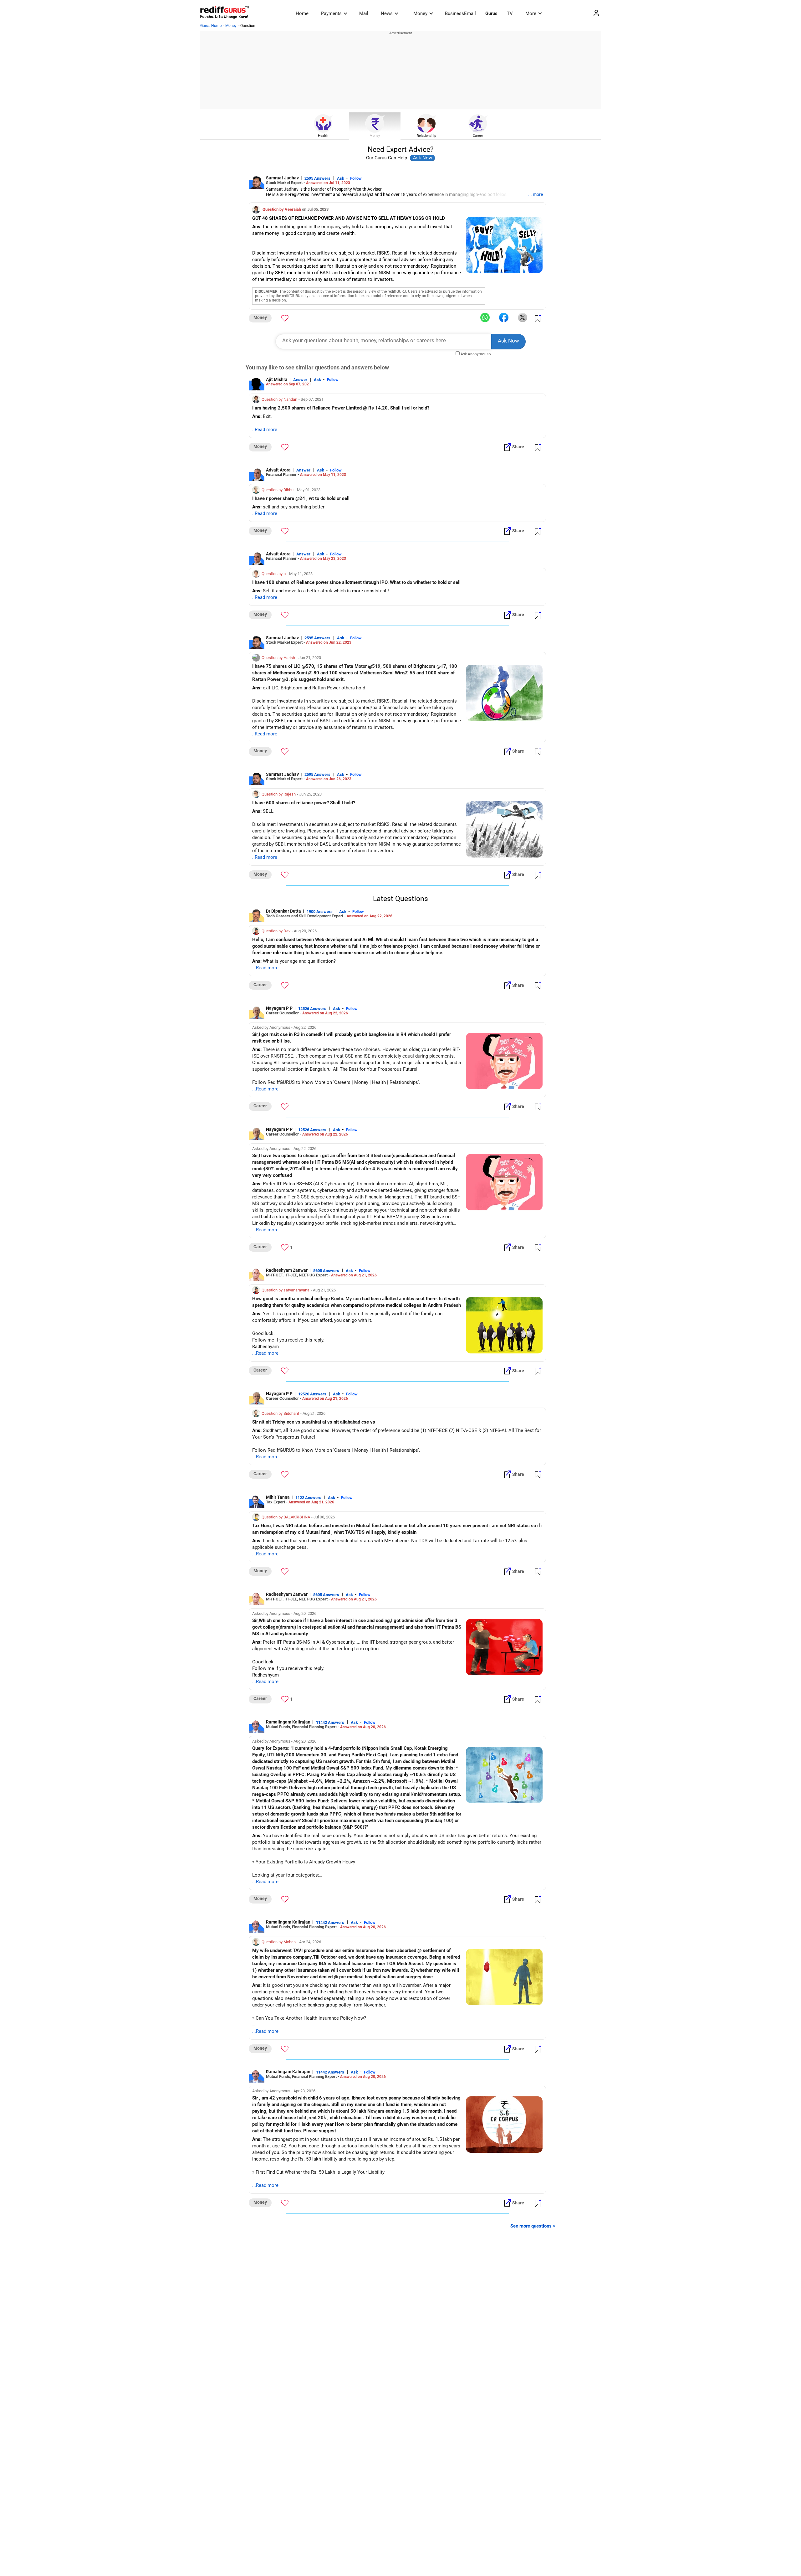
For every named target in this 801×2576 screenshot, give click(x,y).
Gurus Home (211, 26)
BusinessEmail (460, 13)
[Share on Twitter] (523, 317)
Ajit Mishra (277, 379)
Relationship (426, 136)
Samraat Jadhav (282, 178)
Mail (364, 13)
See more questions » (533, 2226)
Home (302, 13)
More (531, 13)
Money (420, 13)
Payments (331, 13)
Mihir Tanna (278, 1497)
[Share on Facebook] (504, 317)
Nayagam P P (279, 1008)
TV (510, 13)
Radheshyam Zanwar (287, 1270)
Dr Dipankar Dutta (283, 911)
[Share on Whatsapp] (485, 317)
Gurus (491, 13)
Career (478, 136)
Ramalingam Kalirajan (288, 1722)
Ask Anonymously (476, 354)
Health (323, 136)
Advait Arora (278, 470)
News (387, 13)
